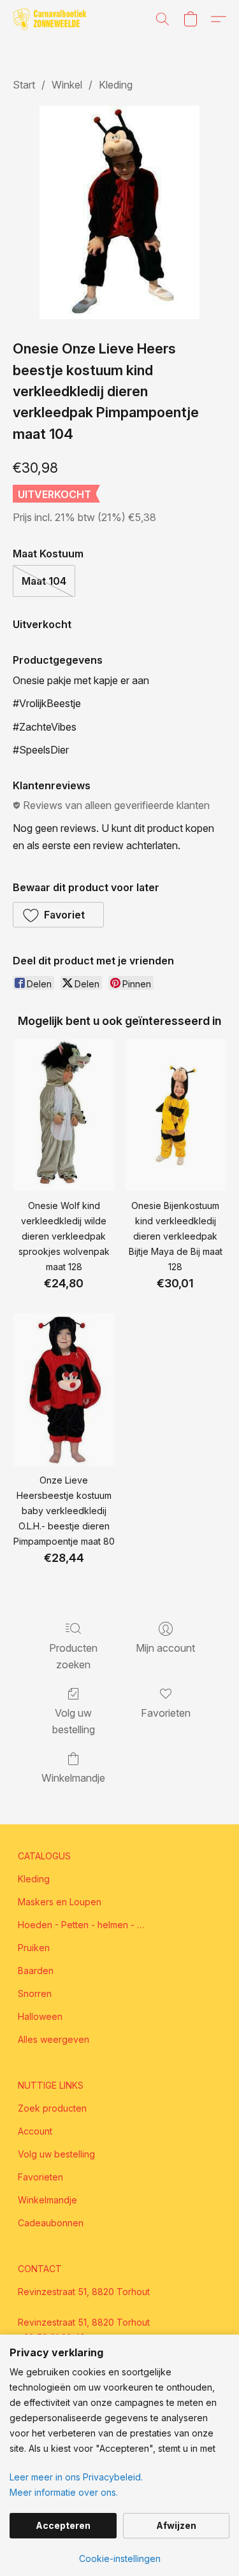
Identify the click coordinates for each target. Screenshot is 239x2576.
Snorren (35, 1993)
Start (24, 85)
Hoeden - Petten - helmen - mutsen (82, 1925)
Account (35, 2131)
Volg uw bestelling (74, 1721)
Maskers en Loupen (60, 1902)
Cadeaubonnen (51, 2223)
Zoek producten (52, 2108)
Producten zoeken (73, 1656)
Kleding (116, 85)
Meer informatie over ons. (64, 2492)
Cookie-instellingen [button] (120, 2558)
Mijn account (165, 1648)
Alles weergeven (54, 2039)
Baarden (36, 1971)
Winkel (67, 85)
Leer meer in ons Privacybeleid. (76, 2477)
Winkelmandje (73, 1778)
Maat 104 (44, 581)
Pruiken (34, 1948)
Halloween (40, 2016)
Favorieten (166, 1713)
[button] (52, 19)
